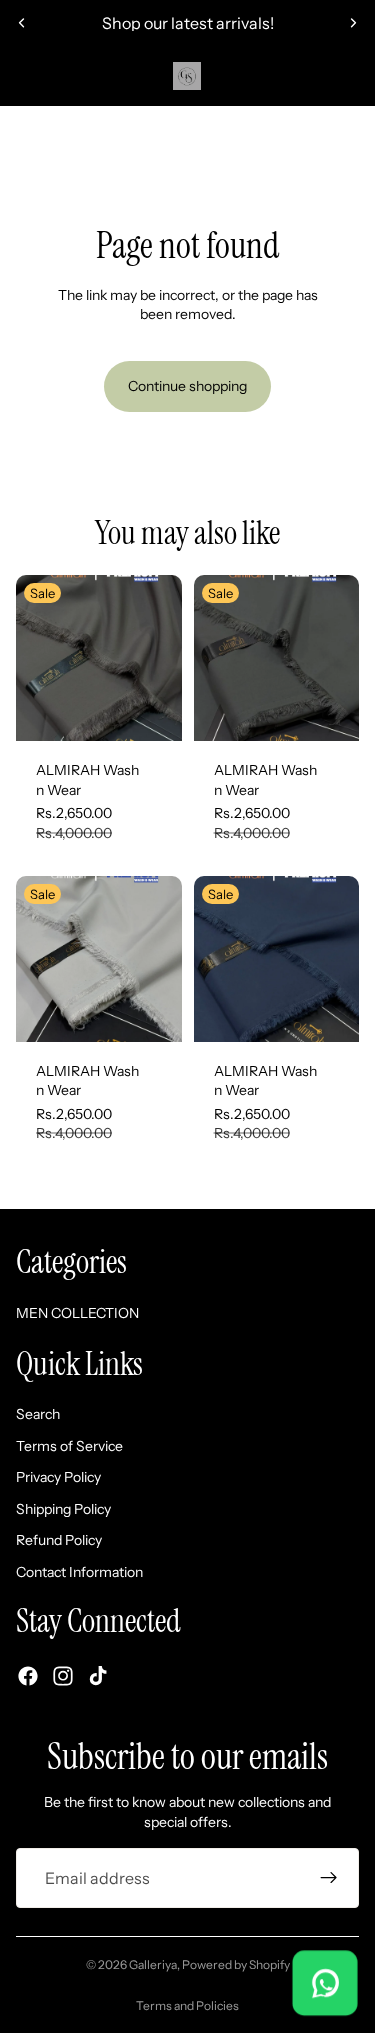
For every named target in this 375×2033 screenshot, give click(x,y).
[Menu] (23, 76)
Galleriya (153, 1964)
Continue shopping (187, 386)
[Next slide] (353, 23)
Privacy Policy (58, 1477)
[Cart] (351, 76)
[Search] (66, 76)
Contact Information (79, 1572)
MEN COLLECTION (187, 130)
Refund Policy (59, 1540)
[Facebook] (28, 1675)
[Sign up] (329, 1878)
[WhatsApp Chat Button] (325, 1983)
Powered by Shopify (236, 1964)
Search (38, 1414)
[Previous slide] (22, 23)
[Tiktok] (98, 1675)
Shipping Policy (63, 1508)
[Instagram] (63, 1675)
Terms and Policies (187, 2005)
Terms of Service (69, 1445)
